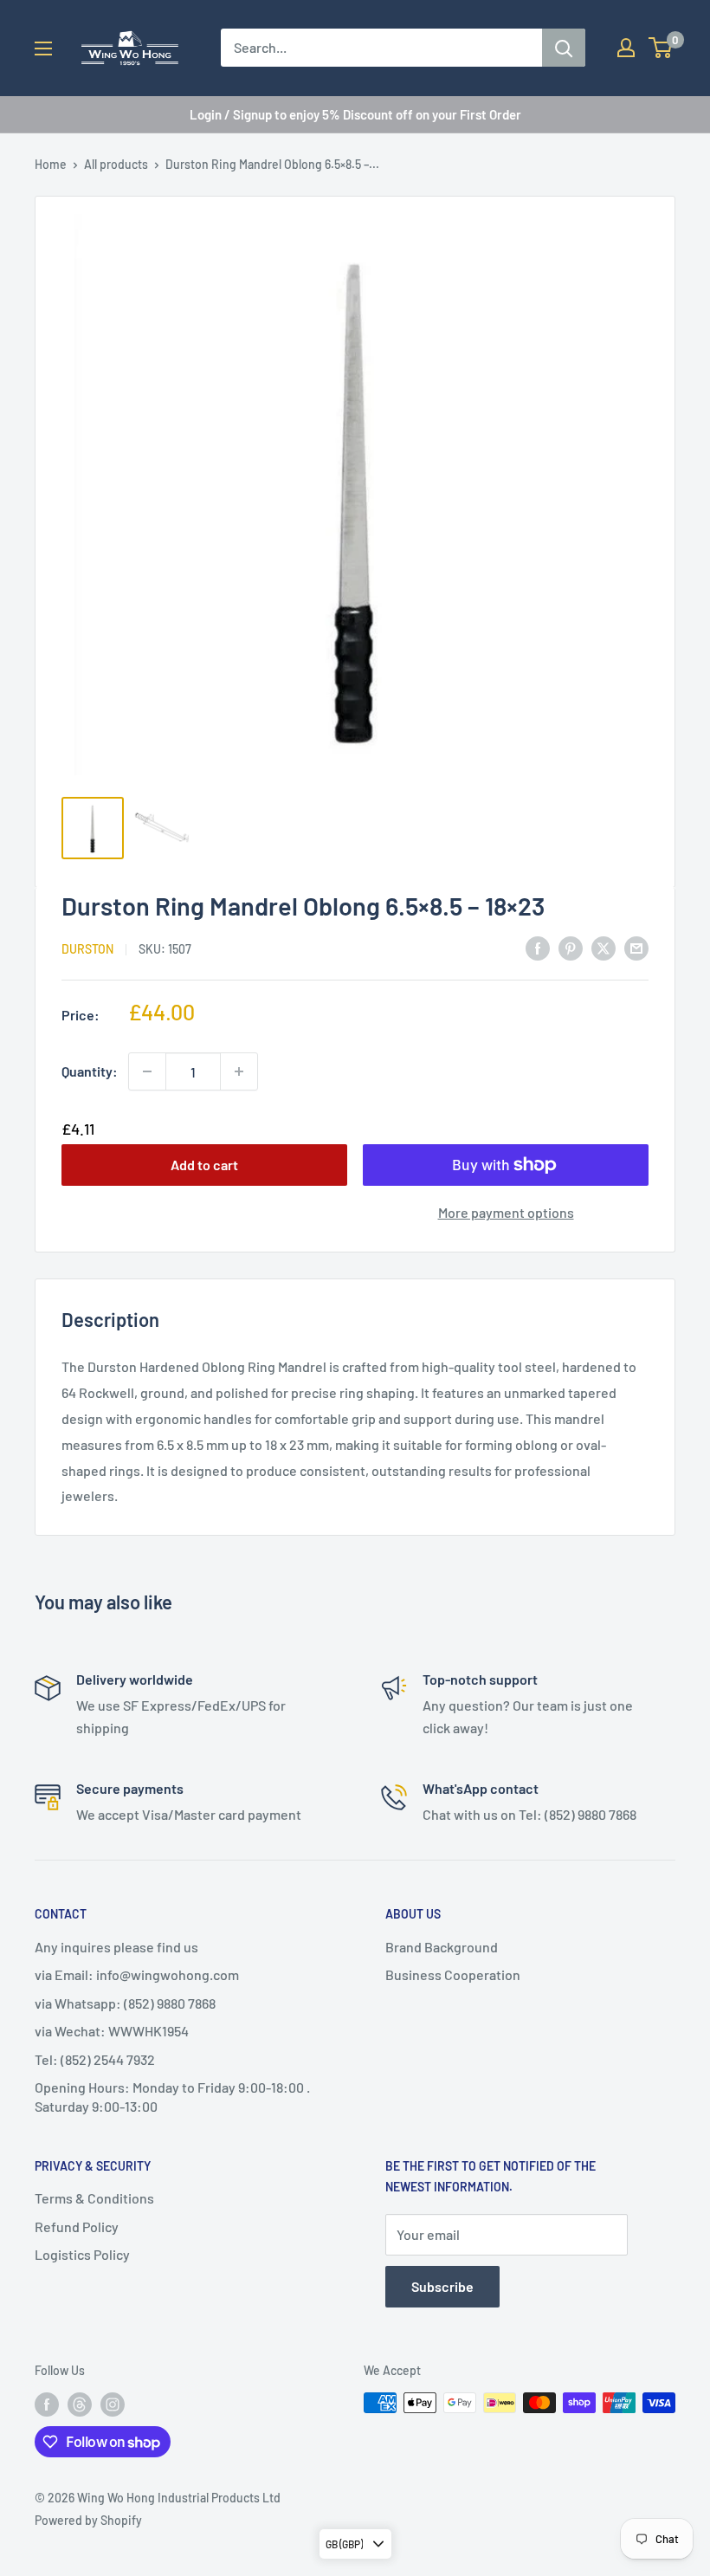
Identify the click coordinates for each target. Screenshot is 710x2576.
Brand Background (442, 1947)
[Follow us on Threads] (80, 2404)
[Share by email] (636, 947)
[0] (661, 48)
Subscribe (442, 2286)
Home (51, 164)
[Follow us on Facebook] (47, 2404)
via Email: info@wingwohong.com (137, 1974)
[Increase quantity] (239, 1071)
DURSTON (87, 949)
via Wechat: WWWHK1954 (112, 2031)
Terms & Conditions (94, 2198)
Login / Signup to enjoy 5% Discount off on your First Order (355, 114)
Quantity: (90, 1071)
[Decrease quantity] (147, 1071)
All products (116, 164)
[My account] (626, 48)
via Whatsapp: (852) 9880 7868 (125, 2003)
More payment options (506, 1212)
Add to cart (204, 1165)
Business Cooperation (453, 1974)
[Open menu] (43, 49)
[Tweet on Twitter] (603, 947)
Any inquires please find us (116, 1947)
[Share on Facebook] (538, 947)
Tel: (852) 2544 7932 (95, 2059)
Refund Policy (77, 2226)
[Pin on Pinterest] (571, 947)
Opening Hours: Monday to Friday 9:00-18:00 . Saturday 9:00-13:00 (172, 2097)
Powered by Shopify (88, 2520)
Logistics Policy (82, 2254)
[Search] (564, 48)
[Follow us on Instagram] (113, 2404)
